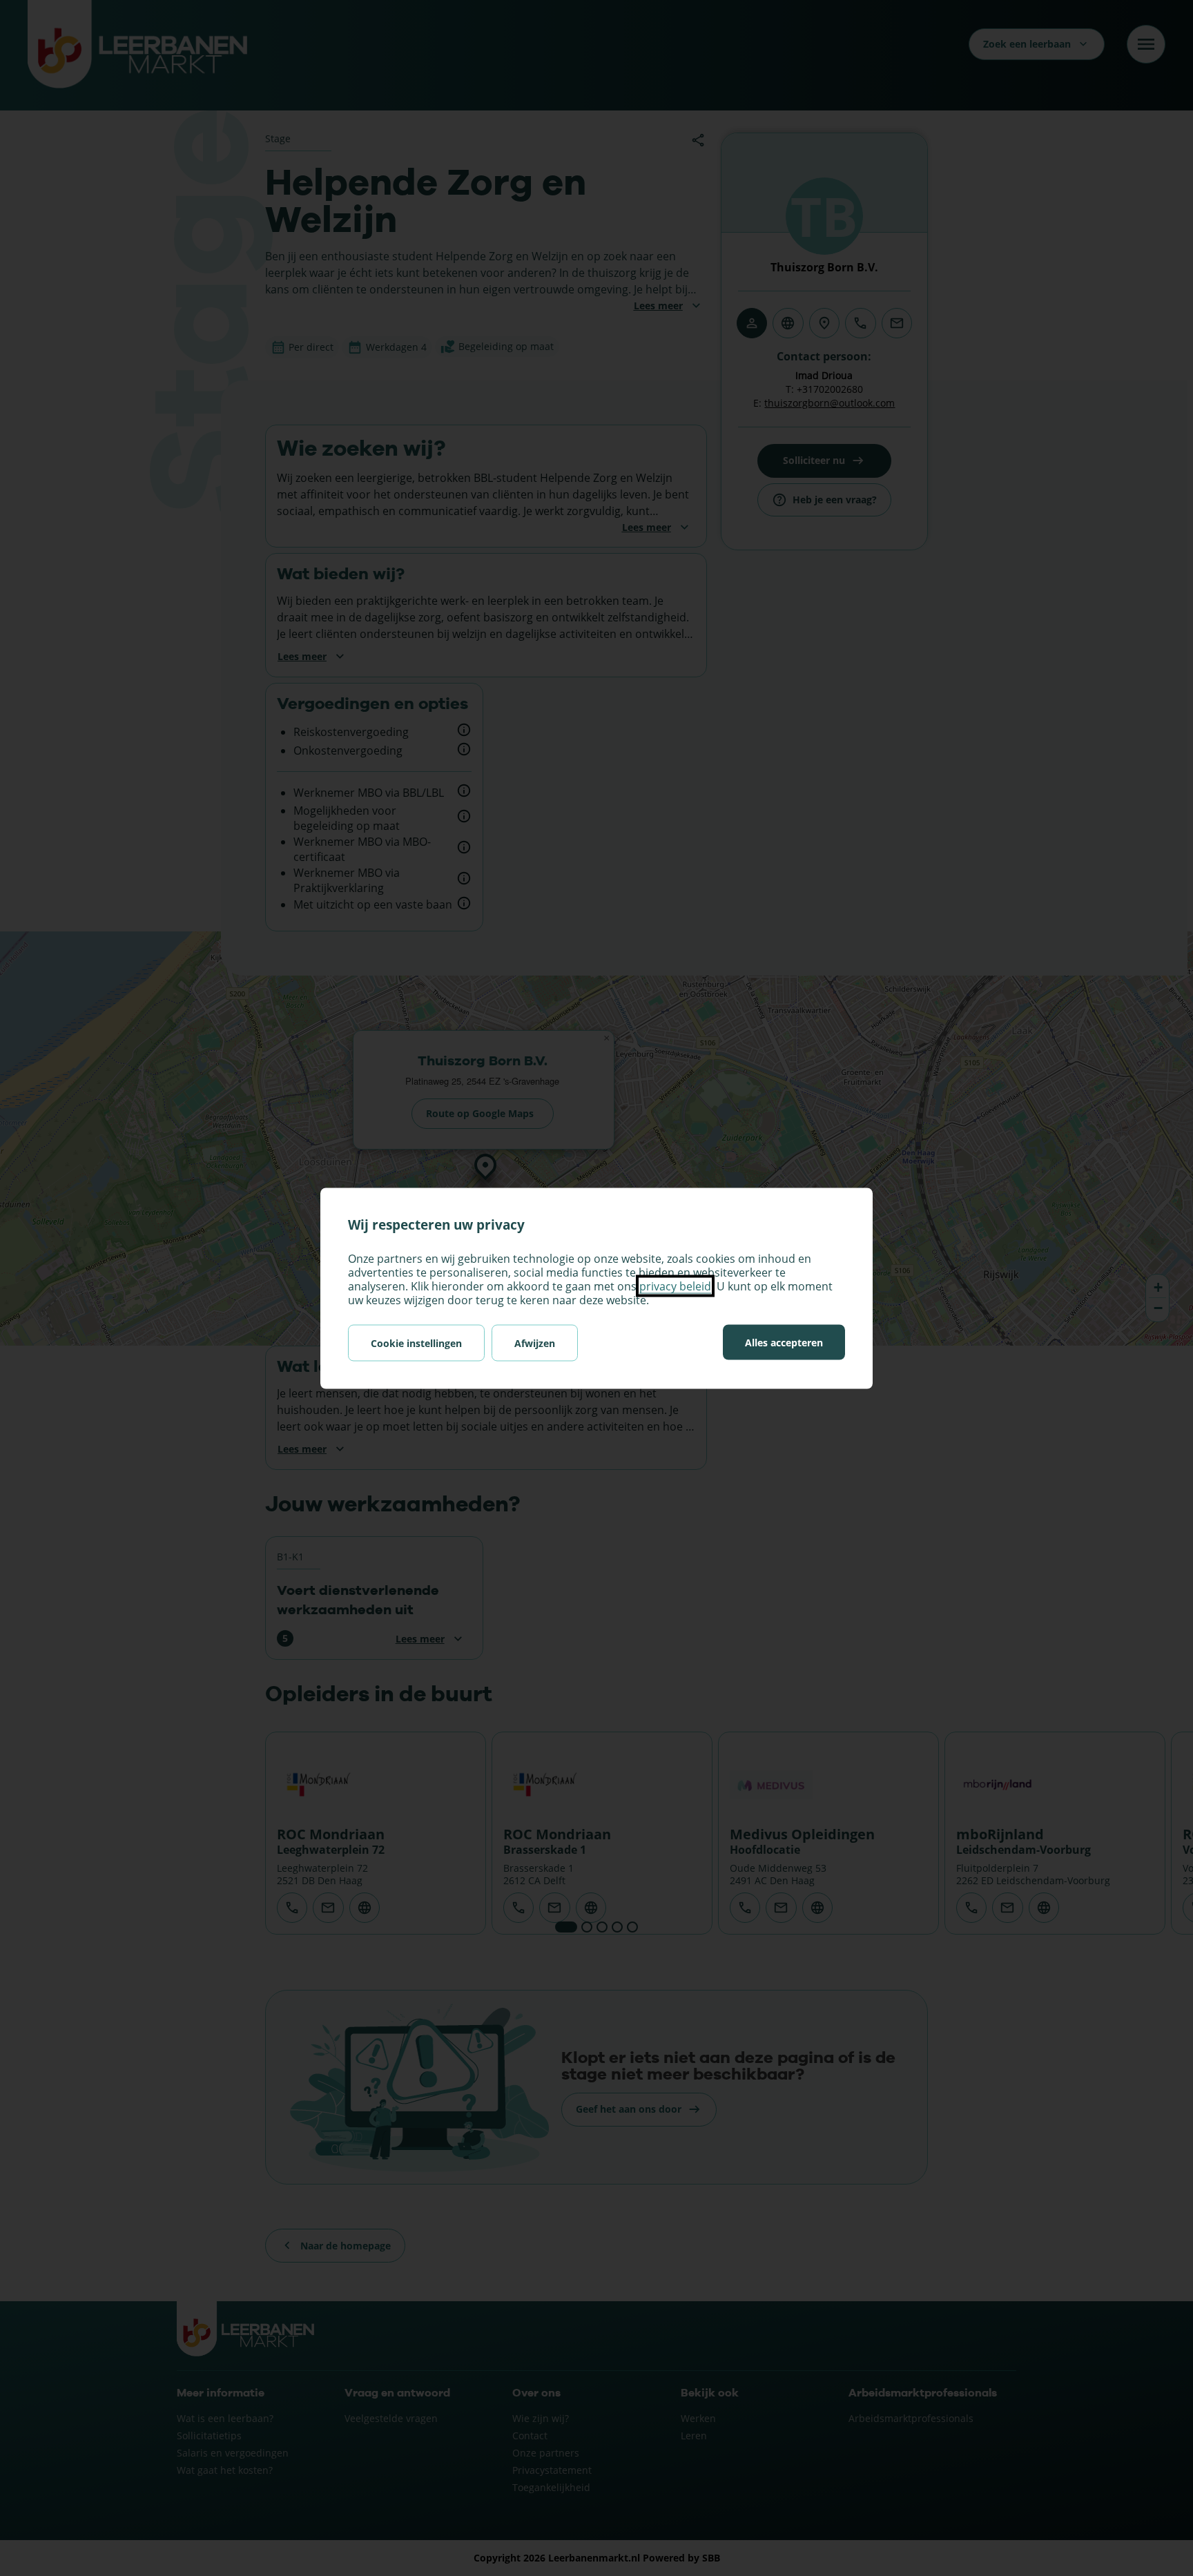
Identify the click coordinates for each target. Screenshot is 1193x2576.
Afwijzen (535, 1343)
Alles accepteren (784, 1342)
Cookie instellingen (416, 1343)
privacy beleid (675, 1286)
